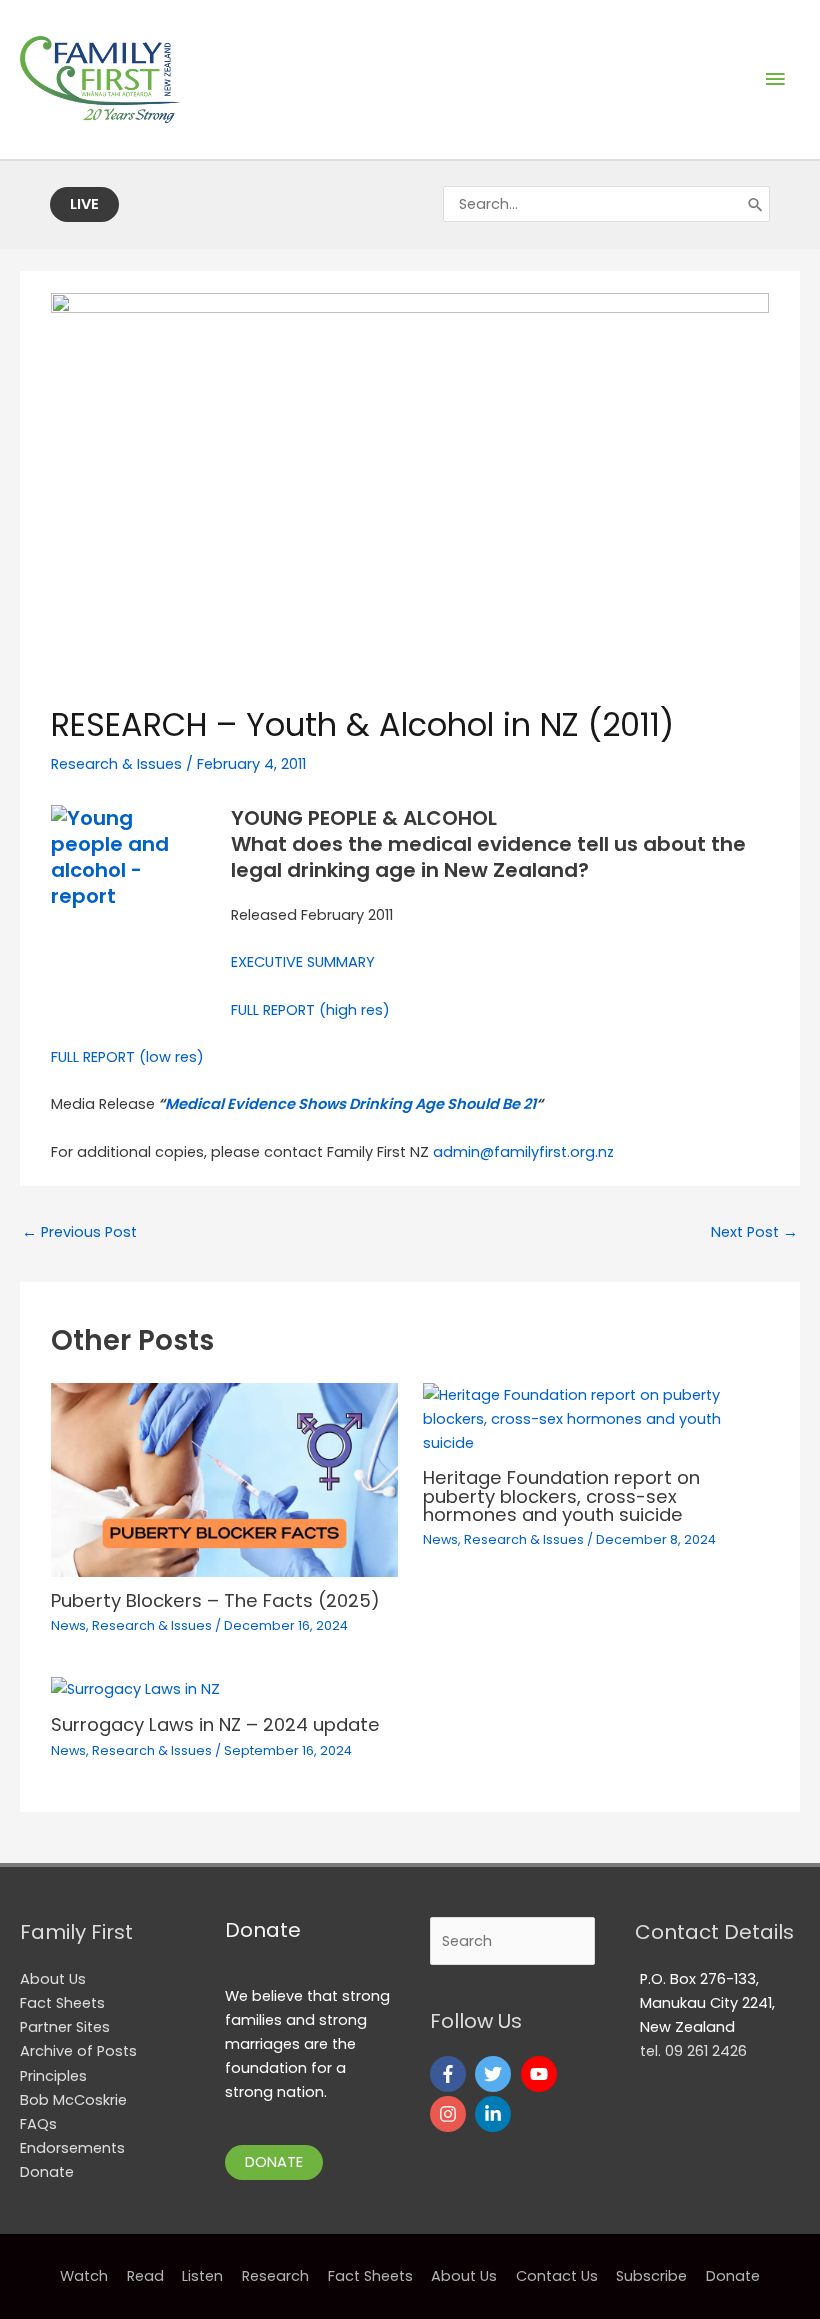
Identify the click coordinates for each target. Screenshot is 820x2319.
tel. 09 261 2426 (693, 2051)
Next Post (754, 1232)
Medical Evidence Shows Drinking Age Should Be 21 (350, 1104)
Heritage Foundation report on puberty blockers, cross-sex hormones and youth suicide (561, 1495)
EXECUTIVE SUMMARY (303, 962)
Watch (84, 2276)
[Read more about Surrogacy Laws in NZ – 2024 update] (135, 1688)
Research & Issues (116, 764)
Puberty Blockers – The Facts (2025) (215, 1600)
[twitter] (495, 2074)
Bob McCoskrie (73, 2100)
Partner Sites (65, 2027)
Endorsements (72, 2148)
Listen (202, 2276)
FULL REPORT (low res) (127, 1057)
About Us (53, 1979)
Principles (53, 2076)
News (68, 1625)
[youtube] (541, 2074)
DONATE (274, 2162)
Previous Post (79, 1232)
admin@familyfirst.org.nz (523, 1152)
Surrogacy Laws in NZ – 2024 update (215, 1724)
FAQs (38, 2124)
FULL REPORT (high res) (310, 1010)
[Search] (755, 204)
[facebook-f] (450, 2074)
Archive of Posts (78, 2051)
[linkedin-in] (495, 2114)
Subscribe (651, 2276)
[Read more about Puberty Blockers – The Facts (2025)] (224, 1479)
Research (275, 2276)
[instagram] (450, 2114)
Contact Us (557, 2276)
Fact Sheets (62, 2003)
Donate (47, 2172)
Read (145, 2276)
